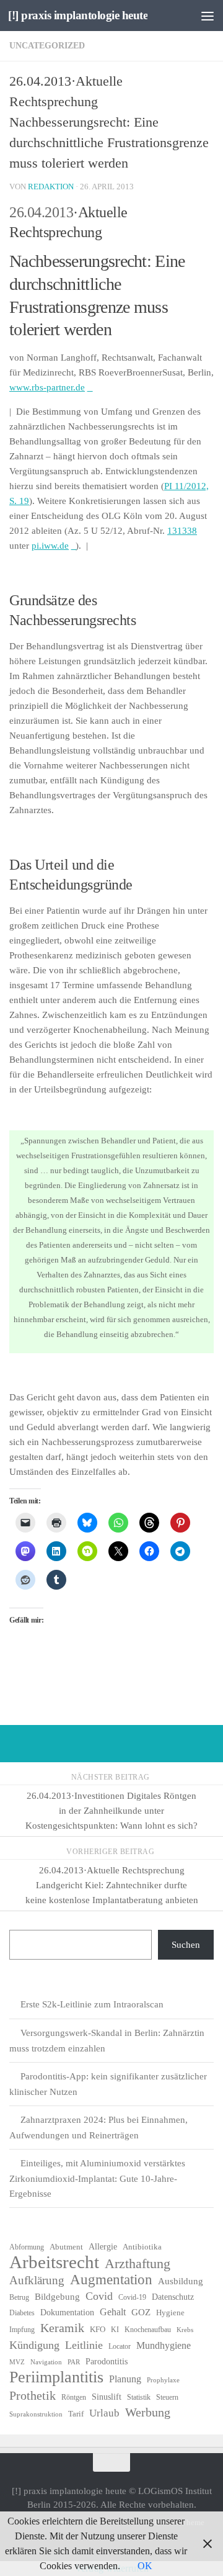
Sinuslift (107, 2397)
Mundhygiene (164, 2345)
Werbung (148, 2412)
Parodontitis (107, 2362)
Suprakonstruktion (36, 2414)
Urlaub (104, 2413)
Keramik (62, 2328)
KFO (98, 2329)
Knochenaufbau (148, 2330)
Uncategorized (47, 46)
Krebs (185, 2330)
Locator (120, 2346)
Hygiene (170, 2313)
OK (145, 2566)
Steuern (167, 2397)
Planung (125, 2379)
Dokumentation (67, 2313)
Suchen (186, 1945)
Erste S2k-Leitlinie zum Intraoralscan (92, 2004)
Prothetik (33, 2395)
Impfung (22, 2330)
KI (115, 2330)
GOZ (141, 2312)
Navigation (46, 2362)
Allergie (103, 2247)
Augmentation (111, 2280)
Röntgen (74, 2397)
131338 (182, 531)
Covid (99, 2296)
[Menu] (208, 16)
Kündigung (34, 2345)
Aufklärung (37, 2280)
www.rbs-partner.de (47, 387)
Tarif (76, 2414)
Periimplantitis (56, 2377)
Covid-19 (132, 2297)
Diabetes (22, 2313)
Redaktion (51, 187)
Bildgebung (57, 2297)
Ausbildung (181, 2281)
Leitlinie (84, 2345)
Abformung (27, 2247)
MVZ (17, 2362)
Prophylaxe (163, 2380)
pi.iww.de (50, 546)
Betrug (19, 2297)
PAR (74, 2362)
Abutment (66, 2247)
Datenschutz (173, 2297)
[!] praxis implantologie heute (78, 15)
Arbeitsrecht (54, 2262)
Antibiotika (142, 2247)
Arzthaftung (138, 2264)
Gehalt (113, 2312)
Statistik (139, 2397)
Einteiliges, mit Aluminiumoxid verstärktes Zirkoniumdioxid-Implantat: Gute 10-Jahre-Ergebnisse (97, 2178)
